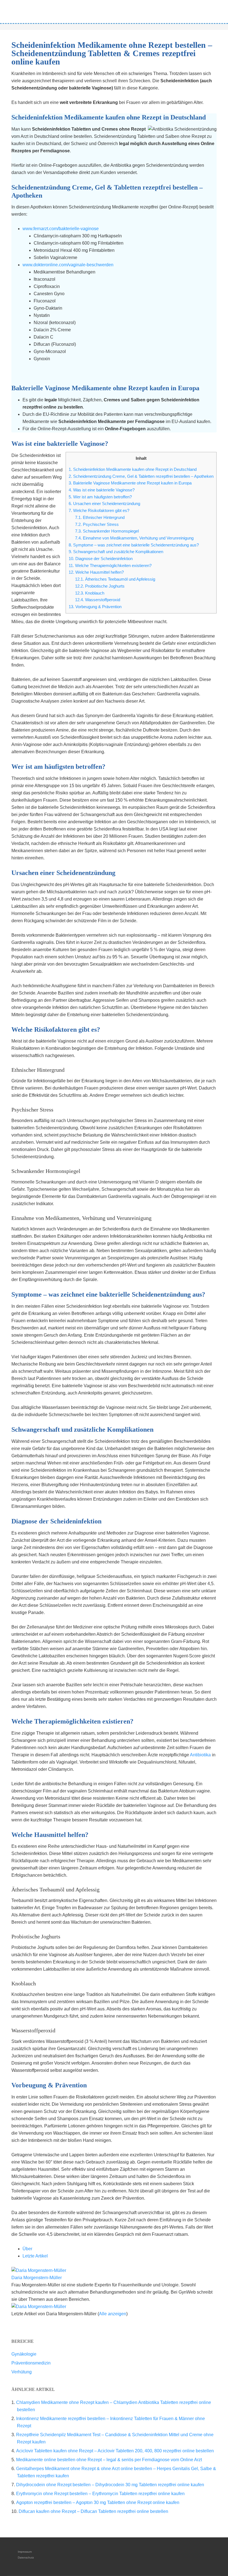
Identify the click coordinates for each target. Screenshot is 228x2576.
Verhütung (22, 2372)
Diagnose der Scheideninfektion (101, 559)
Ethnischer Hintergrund (100, 517)
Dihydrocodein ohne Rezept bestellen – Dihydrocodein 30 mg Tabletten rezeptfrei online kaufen (110, 2485)
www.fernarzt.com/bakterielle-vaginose (61, 229)
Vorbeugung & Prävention (95, 607)
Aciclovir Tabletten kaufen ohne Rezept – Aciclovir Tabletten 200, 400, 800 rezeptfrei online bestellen (115, 2451)
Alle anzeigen (113, 2314)
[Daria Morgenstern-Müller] (39, 2270)
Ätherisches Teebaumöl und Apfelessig (115, 579)
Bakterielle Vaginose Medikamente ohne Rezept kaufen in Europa (130, 483)
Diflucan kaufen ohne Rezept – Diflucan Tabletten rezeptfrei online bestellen (93, 2511)
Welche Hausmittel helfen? (96, 572)
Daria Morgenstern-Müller (37, 2278)
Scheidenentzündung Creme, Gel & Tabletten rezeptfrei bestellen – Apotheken (141, 476)
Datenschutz (26, 2558)
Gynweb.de (114, 10)
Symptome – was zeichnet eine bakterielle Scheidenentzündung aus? (134, 545)
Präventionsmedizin (31, 2363)
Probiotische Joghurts (100, 586)
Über (27, 2249)
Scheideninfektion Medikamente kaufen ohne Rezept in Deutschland (133, 469)
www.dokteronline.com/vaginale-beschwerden (68, 265)
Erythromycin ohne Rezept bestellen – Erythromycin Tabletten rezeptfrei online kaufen (100, 2494)
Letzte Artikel (35, 2256)
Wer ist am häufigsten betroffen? (100, 497)
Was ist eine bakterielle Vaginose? (102, 490)
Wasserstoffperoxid (98, 600)
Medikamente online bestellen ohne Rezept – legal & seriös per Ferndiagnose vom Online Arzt (109, 2460)
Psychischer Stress (97, 524)
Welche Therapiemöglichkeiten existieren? (110, 565)
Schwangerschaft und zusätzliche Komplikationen (116, 552)
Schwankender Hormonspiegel (107, 531)
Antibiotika (200, 1755)
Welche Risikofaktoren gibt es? (99, 510)
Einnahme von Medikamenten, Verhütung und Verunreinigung (134, 538)
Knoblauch (90, 593)
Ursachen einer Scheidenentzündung (104, 503)
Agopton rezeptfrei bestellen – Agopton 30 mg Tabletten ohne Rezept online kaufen (98, 2502)
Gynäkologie (24, 2354)
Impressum (25, 2552)
